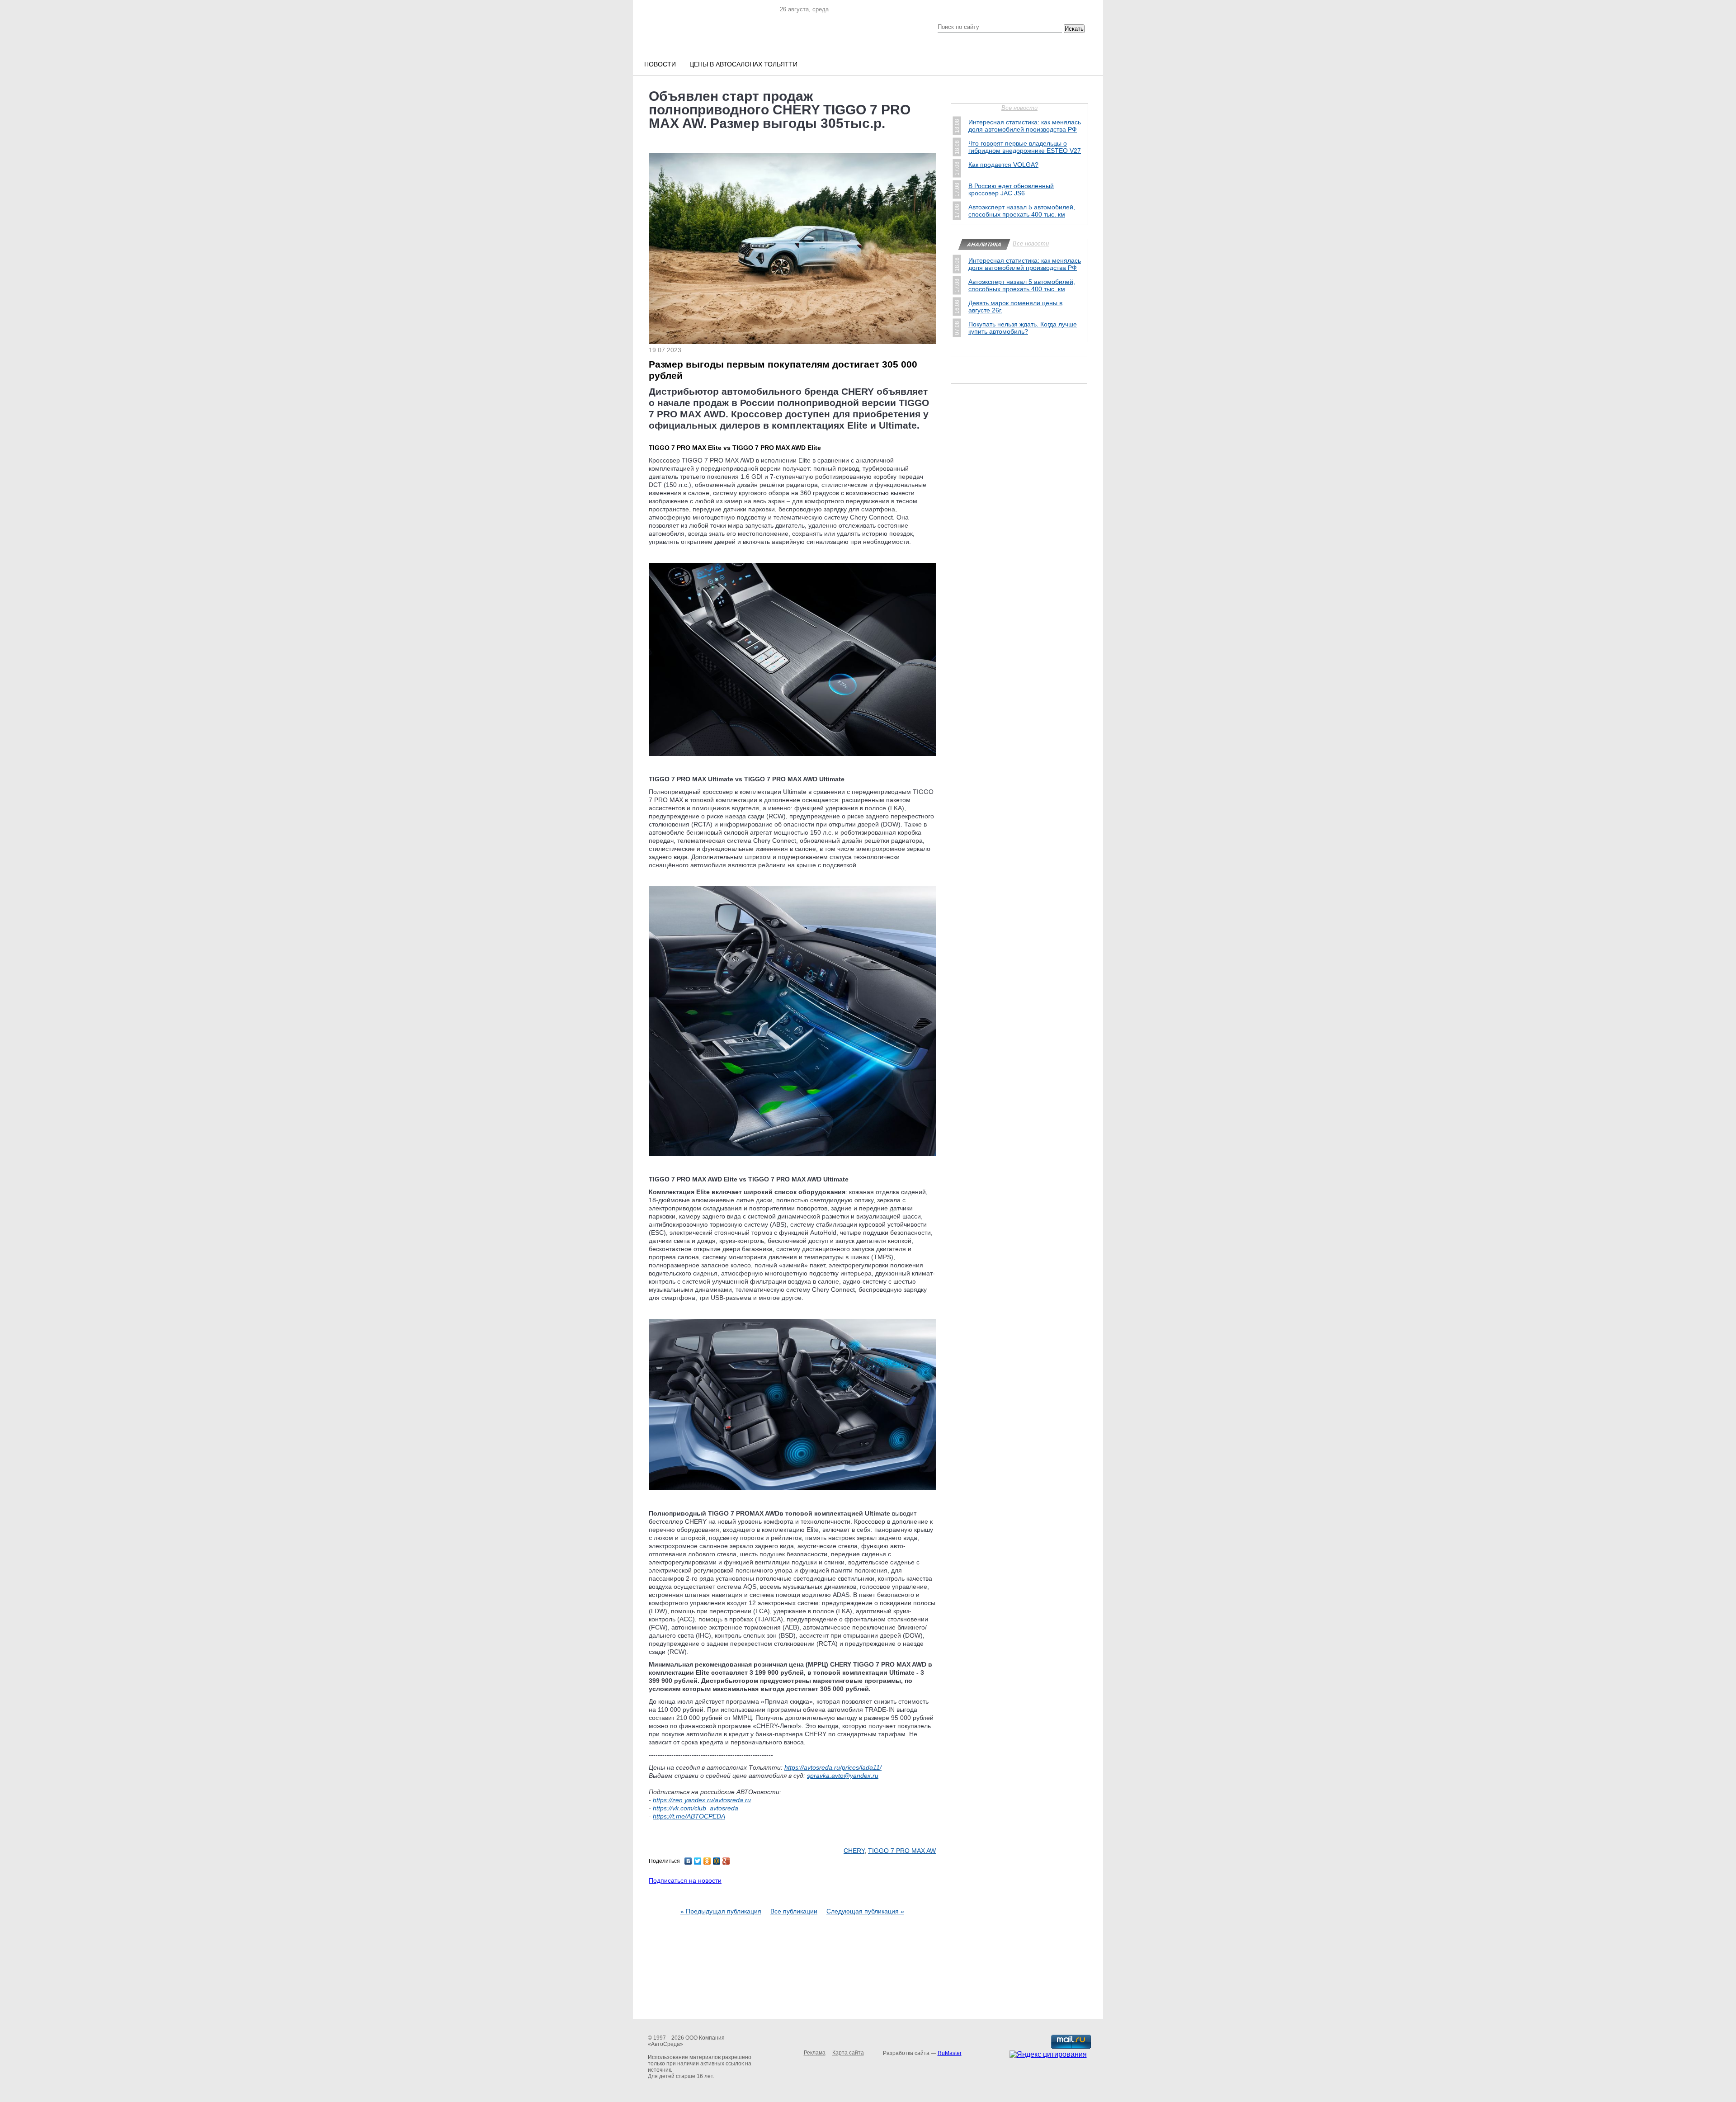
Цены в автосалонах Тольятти (743, 64)
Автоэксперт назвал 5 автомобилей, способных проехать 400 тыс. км (1022, 211)
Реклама (815, 2053)
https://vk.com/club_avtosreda (696, 1808)
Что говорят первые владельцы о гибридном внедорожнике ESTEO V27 (1025, 147)
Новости (660, 64)
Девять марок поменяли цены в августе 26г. (1015, 307)
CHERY (854, 1851)
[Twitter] (698, 1861)
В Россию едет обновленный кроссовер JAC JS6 (1011, 189)
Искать (1074, 29)
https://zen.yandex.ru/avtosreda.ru (702, 1800)
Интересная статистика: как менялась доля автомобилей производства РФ (1025, 126)
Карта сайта (848, 2053)
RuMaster (950, 2053)
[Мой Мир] (717, 1861)
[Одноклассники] (707, 1861)
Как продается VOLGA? (1003, 165)
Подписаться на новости (685, 1880)
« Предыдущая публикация (721, 1911)
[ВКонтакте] (688, 1861)
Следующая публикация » (865, 1911)
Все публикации (794, 1911)
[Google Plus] (726, 1861)
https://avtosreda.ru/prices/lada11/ (833, 1767)
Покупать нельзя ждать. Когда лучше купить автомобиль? (1023, 328)
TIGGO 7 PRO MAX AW (902, 1851)
